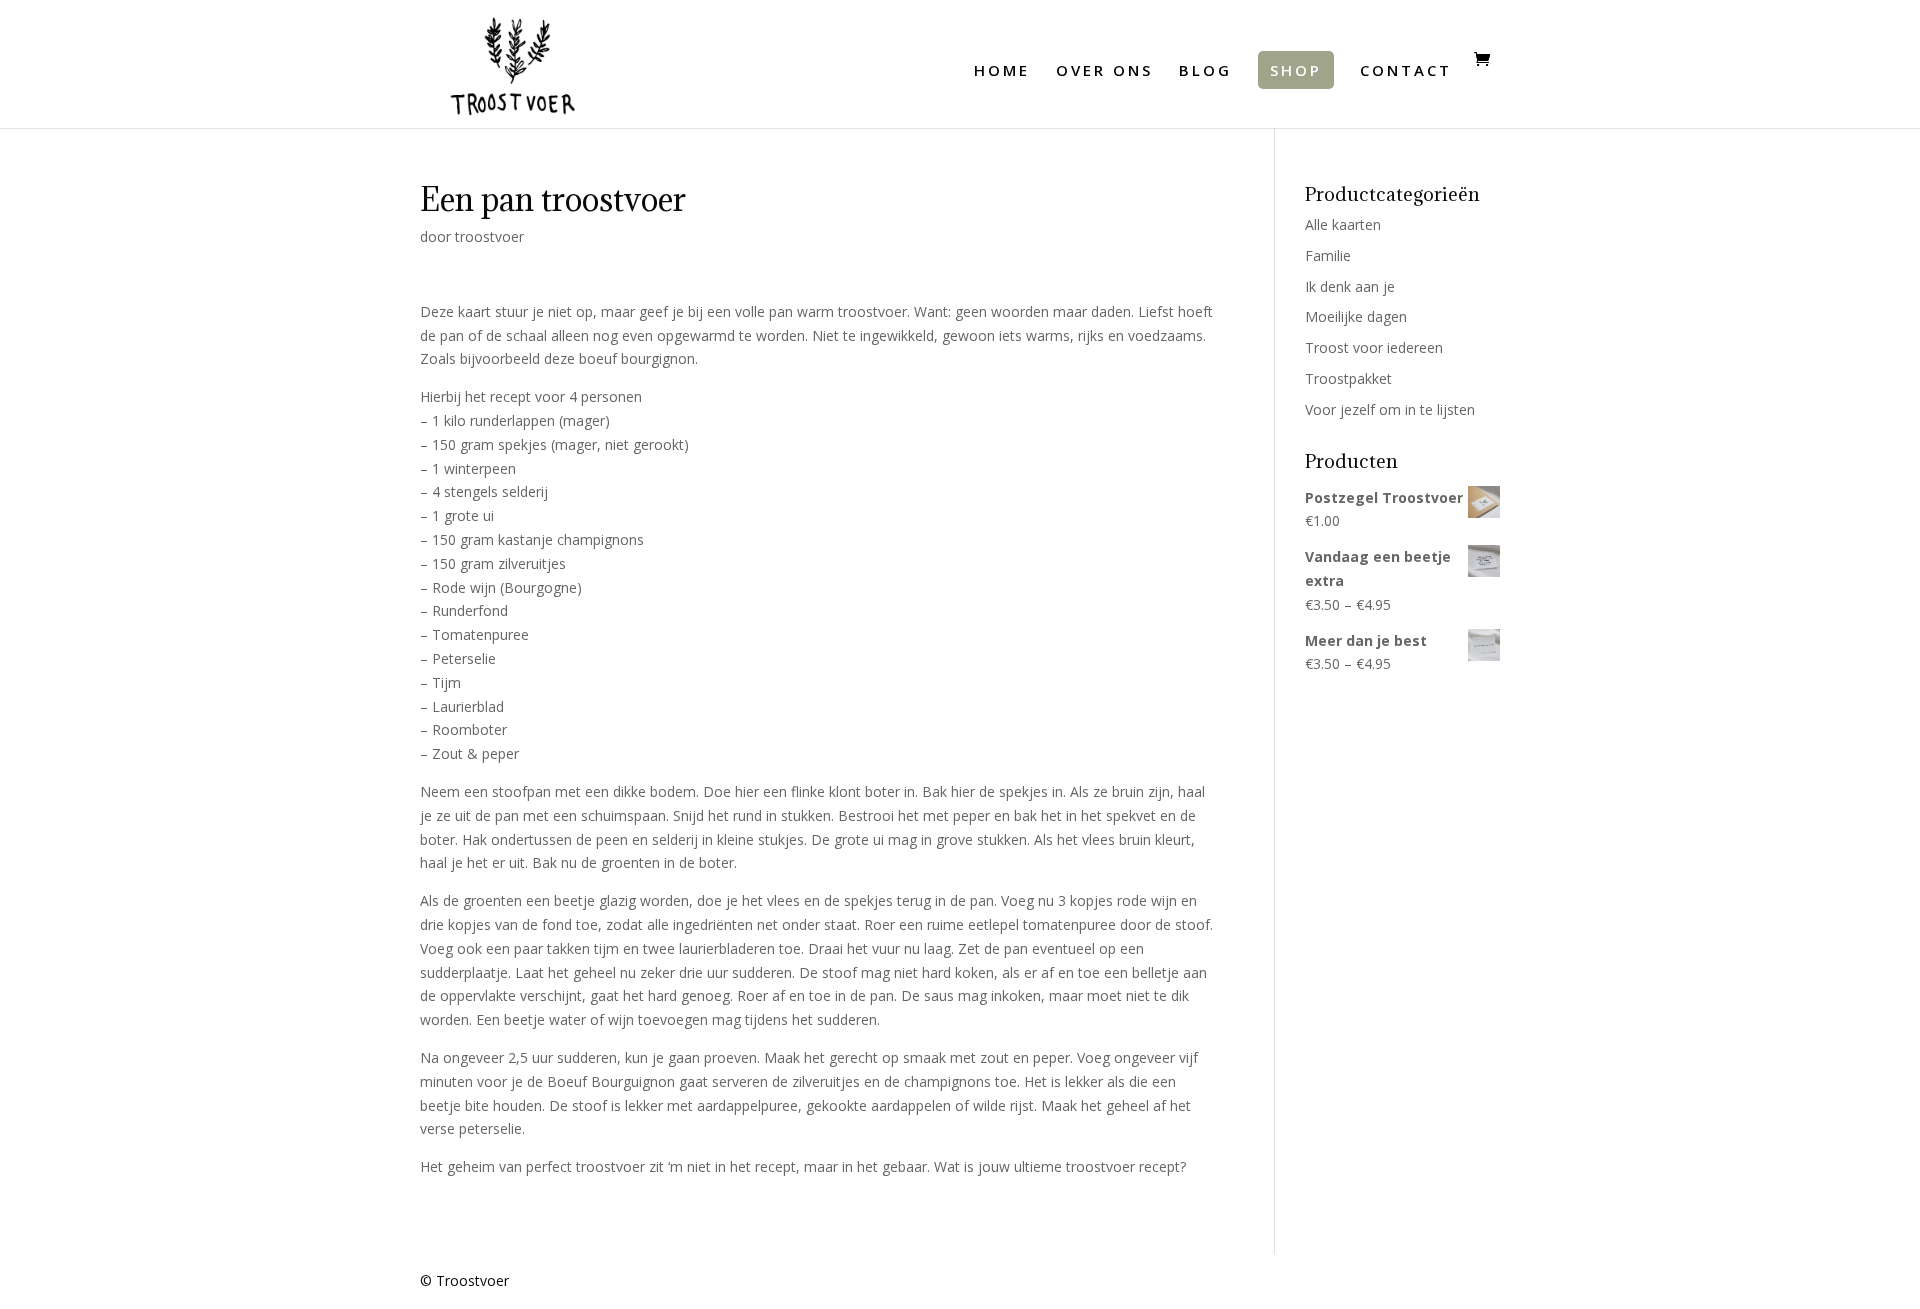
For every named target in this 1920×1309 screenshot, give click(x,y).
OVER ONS (1104, 71)
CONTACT (1406, 71)
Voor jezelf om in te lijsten (1390, 409)
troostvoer (489, 236)
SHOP (1296, 70)
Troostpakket (1348, 378)
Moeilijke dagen (1356, 316)
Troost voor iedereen (1374, 347)
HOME (1002, 71)
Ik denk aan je (1350, 286)
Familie (1328, 255)
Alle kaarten (1343, 224)
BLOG (1205, 71)
